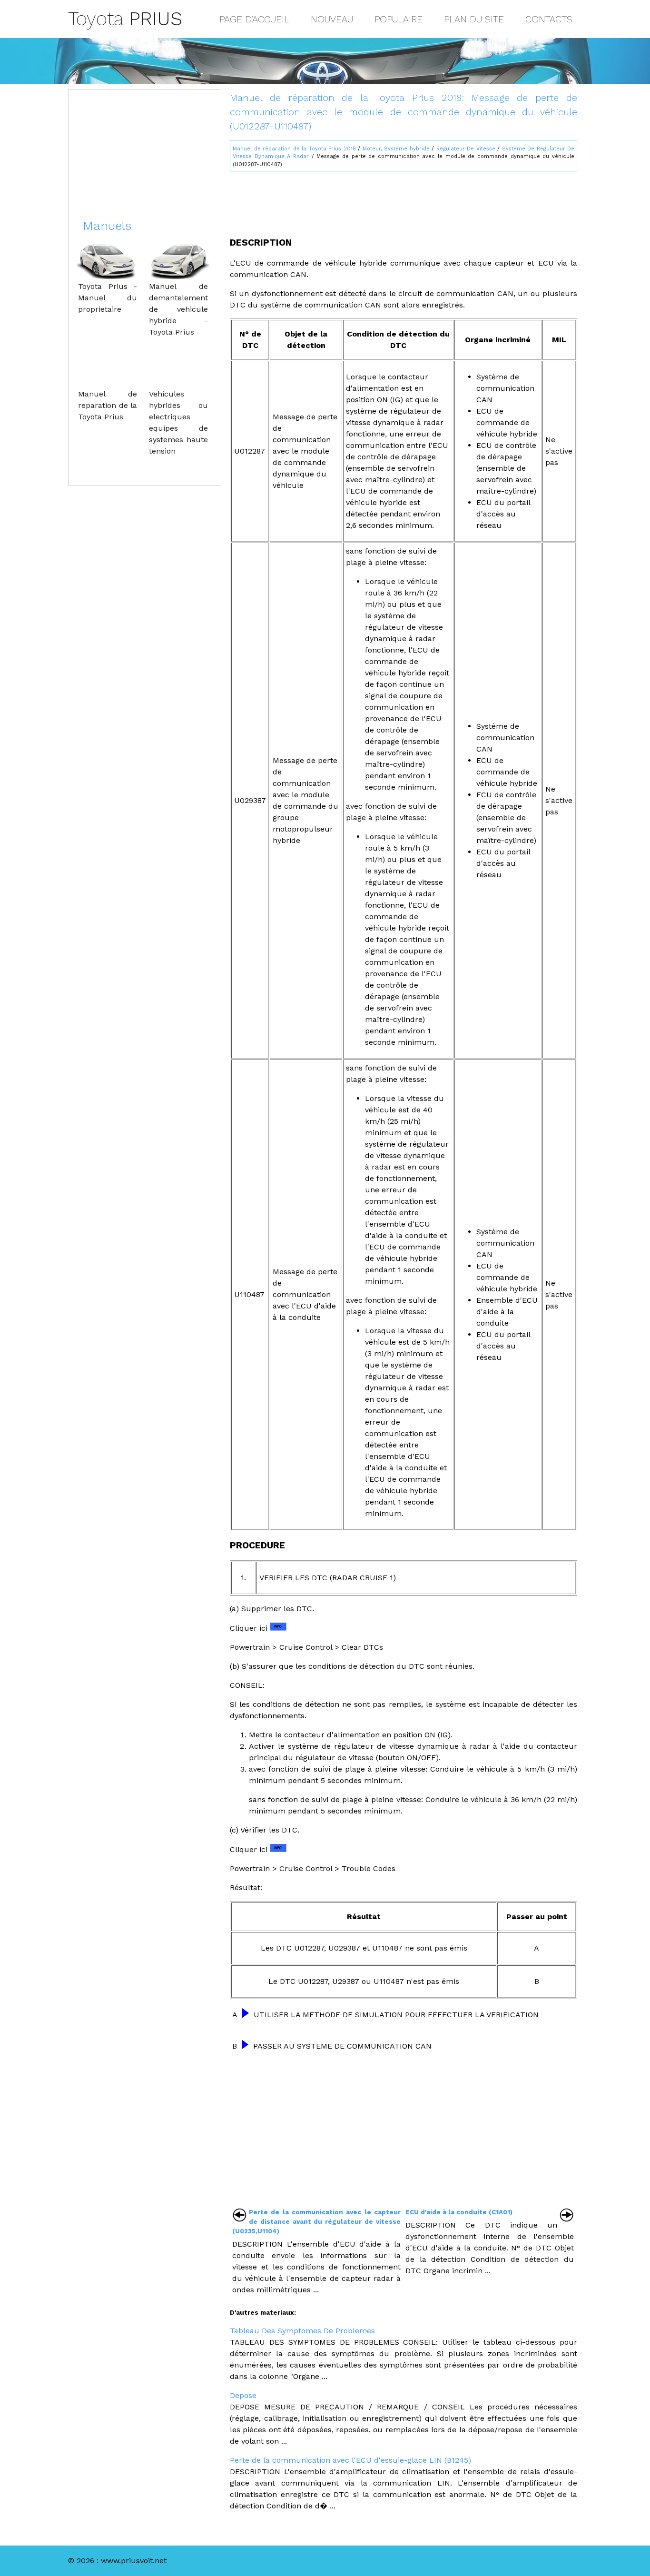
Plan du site (474, 19)
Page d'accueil (254, 19)
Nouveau (332, 19)
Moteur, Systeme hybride (396, 149)
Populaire (399, 19)
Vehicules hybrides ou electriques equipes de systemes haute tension (178, 422)
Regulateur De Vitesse (466, 149)
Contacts (549, 19)
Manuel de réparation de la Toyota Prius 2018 (294, 149)
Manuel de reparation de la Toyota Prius (108, 405)
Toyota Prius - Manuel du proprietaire (108, 298)
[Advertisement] (404, 200)
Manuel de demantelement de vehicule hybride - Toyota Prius (178, 309)
